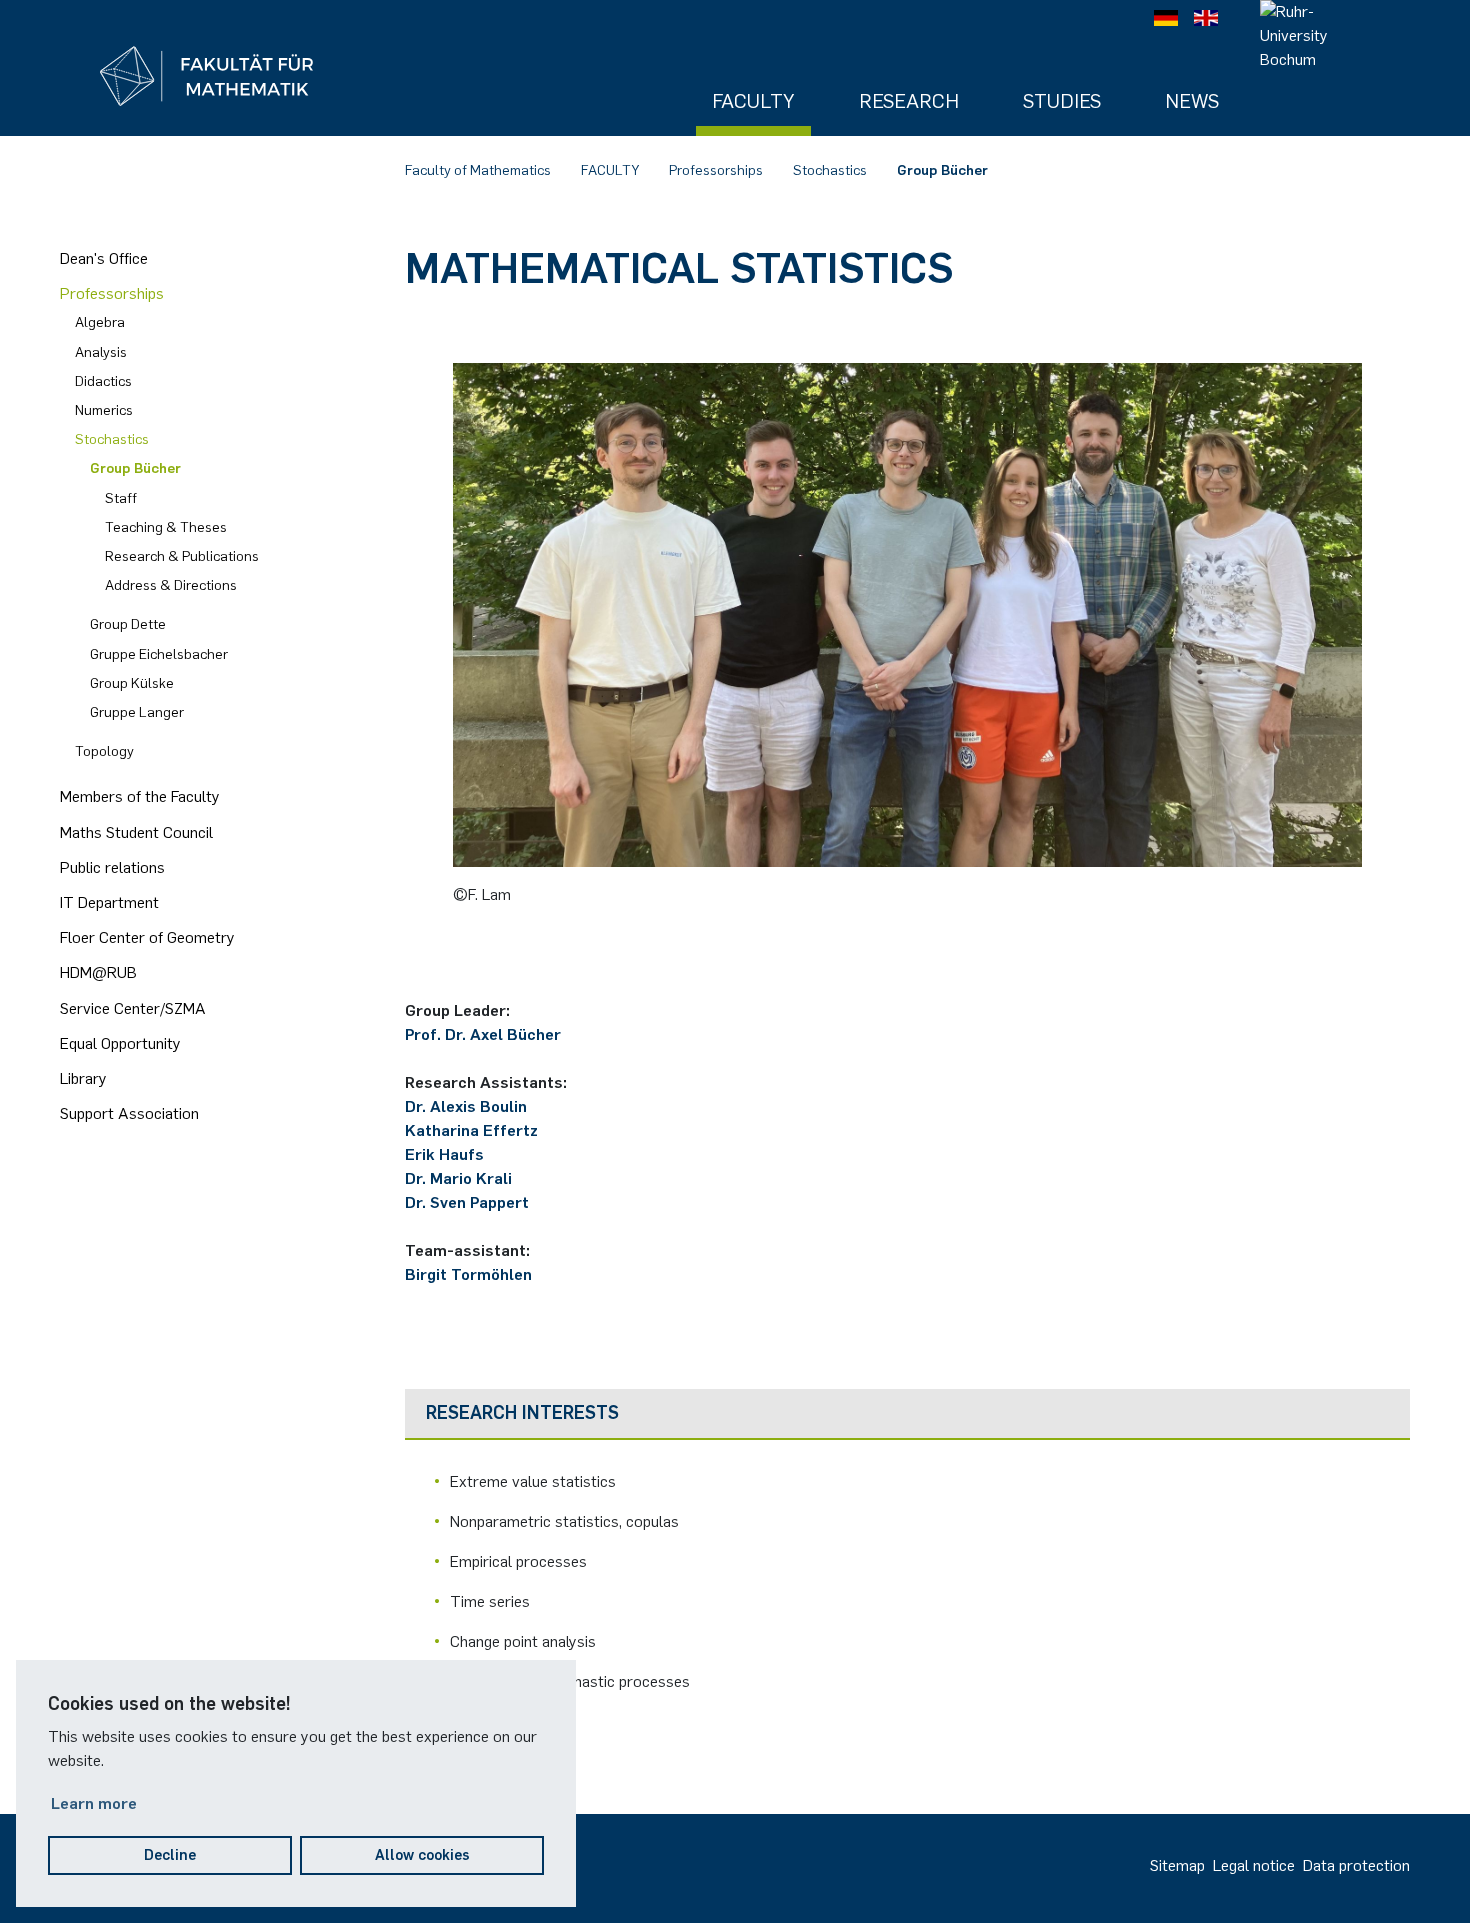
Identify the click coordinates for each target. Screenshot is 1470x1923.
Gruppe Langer (137, 712)
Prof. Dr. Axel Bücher (483, 1034)
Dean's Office (104, 258)
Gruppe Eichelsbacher (159, 654)
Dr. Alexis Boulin (466, 1106)
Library (83, 1078)
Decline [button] (170, 1855)
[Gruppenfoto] (907, 614)
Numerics (104, 410)
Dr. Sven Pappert (467, 1202)
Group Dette (128, 624)
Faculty (753, 101)
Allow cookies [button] (422, 1855)
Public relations (112, 867)
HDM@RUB (98, 972)
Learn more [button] (94, 1803)
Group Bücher (942, 170)
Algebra (100, 322)
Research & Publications (182, 556)
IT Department (109, 902)
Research (909, 101)
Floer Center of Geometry (147, 937)
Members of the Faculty (140, 796)
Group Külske (132, 683)
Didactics (103, 381)
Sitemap (1177, 1865)
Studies (1062, 101)
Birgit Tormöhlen (468, 1274)
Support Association (129, 1113)
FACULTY (610, 170)
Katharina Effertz (471, 1130)
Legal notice (1254, 1865)
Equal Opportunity (120, 1043)
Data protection (1356, 1865)
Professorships (716, 170)
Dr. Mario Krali (458, 1178)
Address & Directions (171, 585)
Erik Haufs (444, 1154)
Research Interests (522, 1413)
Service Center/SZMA (133, 1008)
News (1192, 101)
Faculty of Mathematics (478, 170)
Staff (121, 498)
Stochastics (830, 170)
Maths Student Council (136, 832)
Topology (104, 751)
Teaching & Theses (166, 527)
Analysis (101, 352)
